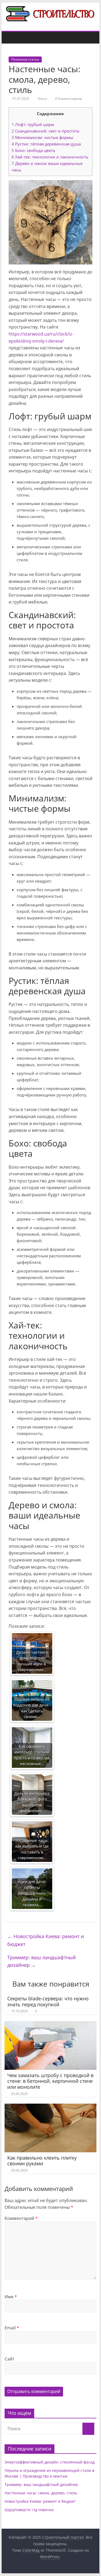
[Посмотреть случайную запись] (91, 38)
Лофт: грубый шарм (33, 124)
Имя (11, 2297)
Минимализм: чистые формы (42, 137)
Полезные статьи (25, 59)
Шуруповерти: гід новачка (29, 2510)
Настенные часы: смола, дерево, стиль (41, 2493)
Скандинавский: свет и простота (45, 131)
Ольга (43, 99)
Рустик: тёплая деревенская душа (46, 144)
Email (12, 2328)
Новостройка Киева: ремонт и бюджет (46, 1940)
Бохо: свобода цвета (33, 150)
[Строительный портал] (10, 38)
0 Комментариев (68, 99)
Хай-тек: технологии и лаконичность (50, 157)
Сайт (10, 2359)
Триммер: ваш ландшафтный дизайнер (41, 1961)
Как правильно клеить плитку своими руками (42, 2161)
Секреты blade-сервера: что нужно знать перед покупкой (48, 2001)
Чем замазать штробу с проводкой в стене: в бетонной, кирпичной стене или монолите (50, 2081)
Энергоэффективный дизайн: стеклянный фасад (50, 2462)
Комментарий (21, 2218)
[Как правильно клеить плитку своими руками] (51, 2107)
